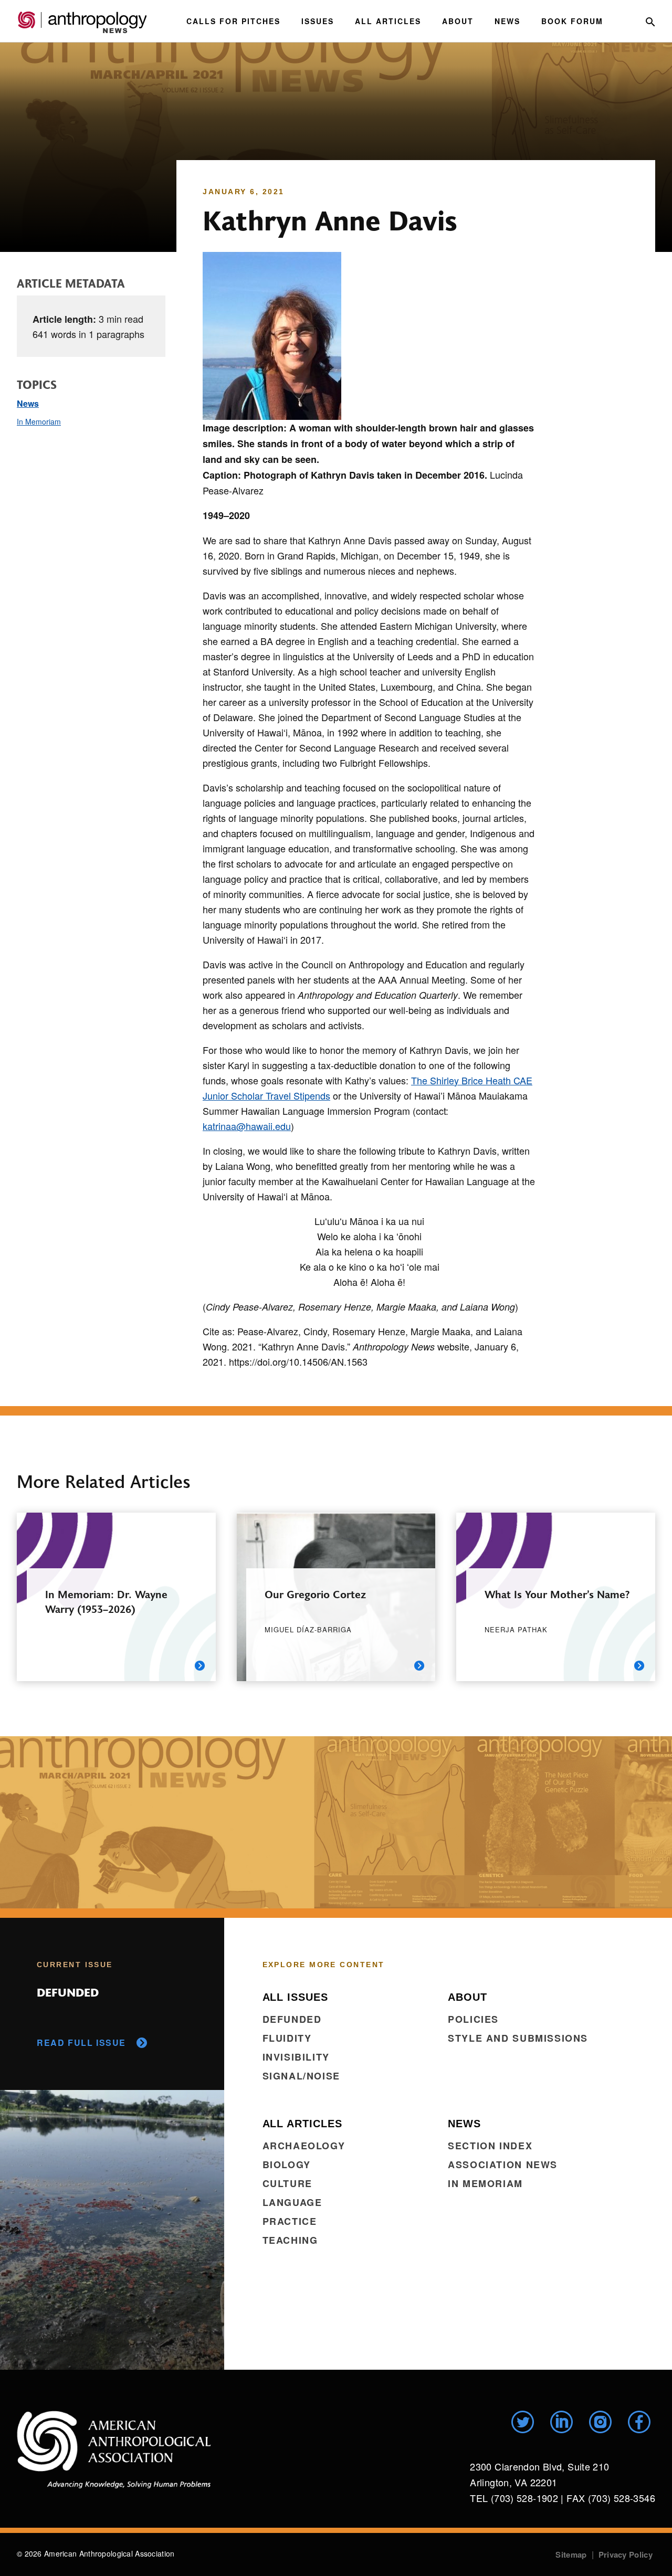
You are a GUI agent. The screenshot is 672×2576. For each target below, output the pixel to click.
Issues (318, 21)
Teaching (290, 2240)
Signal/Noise (301, 2076)
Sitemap (571, 2554)
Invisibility (296, 2057)
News (507, 21)
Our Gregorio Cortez (315, 1594)
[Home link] (114, 2450)
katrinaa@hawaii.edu (247, 1126)
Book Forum (572, 21)
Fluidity (287, 2038)
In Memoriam (39, 421)
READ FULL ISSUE (81, 2042)
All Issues (295, 1997)
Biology (287, 2165)
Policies (473, 2019)
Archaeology (304, 2146)
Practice (290, 2221)
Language (292, 2202)
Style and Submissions (518, 2038)
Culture (287, 2183)
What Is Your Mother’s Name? (557, 1594)
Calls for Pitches (233, 21)
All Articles (388, 21)
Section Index (490, 2146)
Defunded (292, 2019)
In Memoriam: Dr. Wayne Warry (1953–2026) (106, 1601)
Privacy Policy (626, 2554)
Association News (503, 2165)
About (458, 21)
